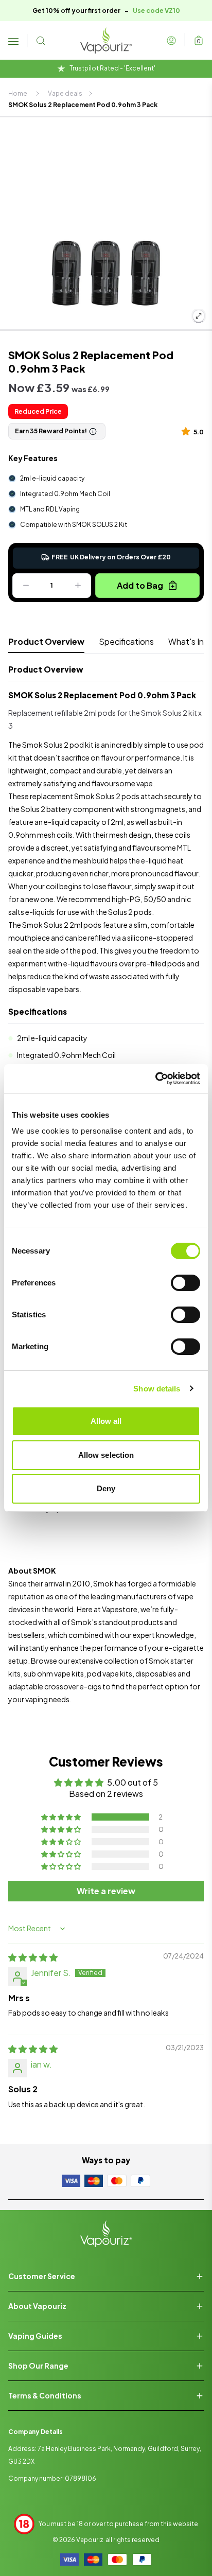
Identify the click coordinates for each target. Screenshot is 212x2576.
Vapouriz (90, 2540)
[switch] (185, 1283)
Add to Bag (140, 585)
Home (18, 93)
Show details (157, 1389)
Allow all (106, 1421)
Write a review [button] (106, 1891)
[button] (188, 431)
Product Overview (46, 641)
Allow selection (106, 1455)
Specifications (126, 641)
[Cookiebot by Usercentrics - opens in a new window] (155, 1079)
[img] (33, 1957)
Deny (106, 1488)
